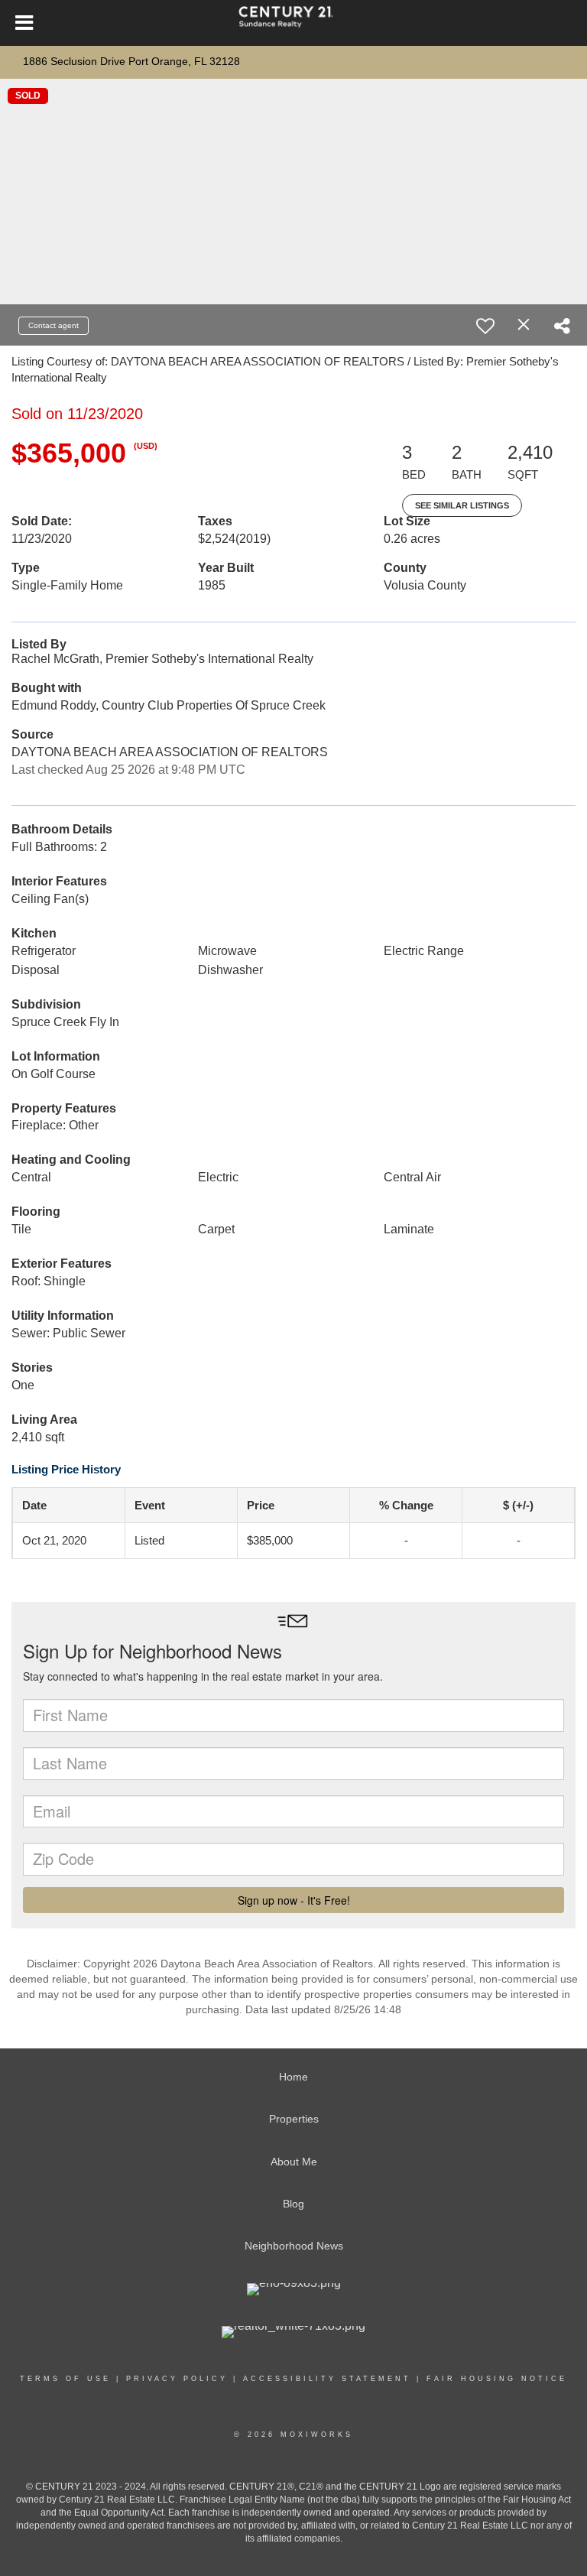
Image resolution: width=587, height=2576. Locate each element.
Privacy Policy (177, 2379)
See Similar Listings (462, 505)
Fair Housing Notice (497, 2379)
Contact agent (54, 325)
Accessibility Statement (327, 2379)
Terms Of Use (65, 2379)
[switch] (485, 326)
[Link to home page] (293, 23)
